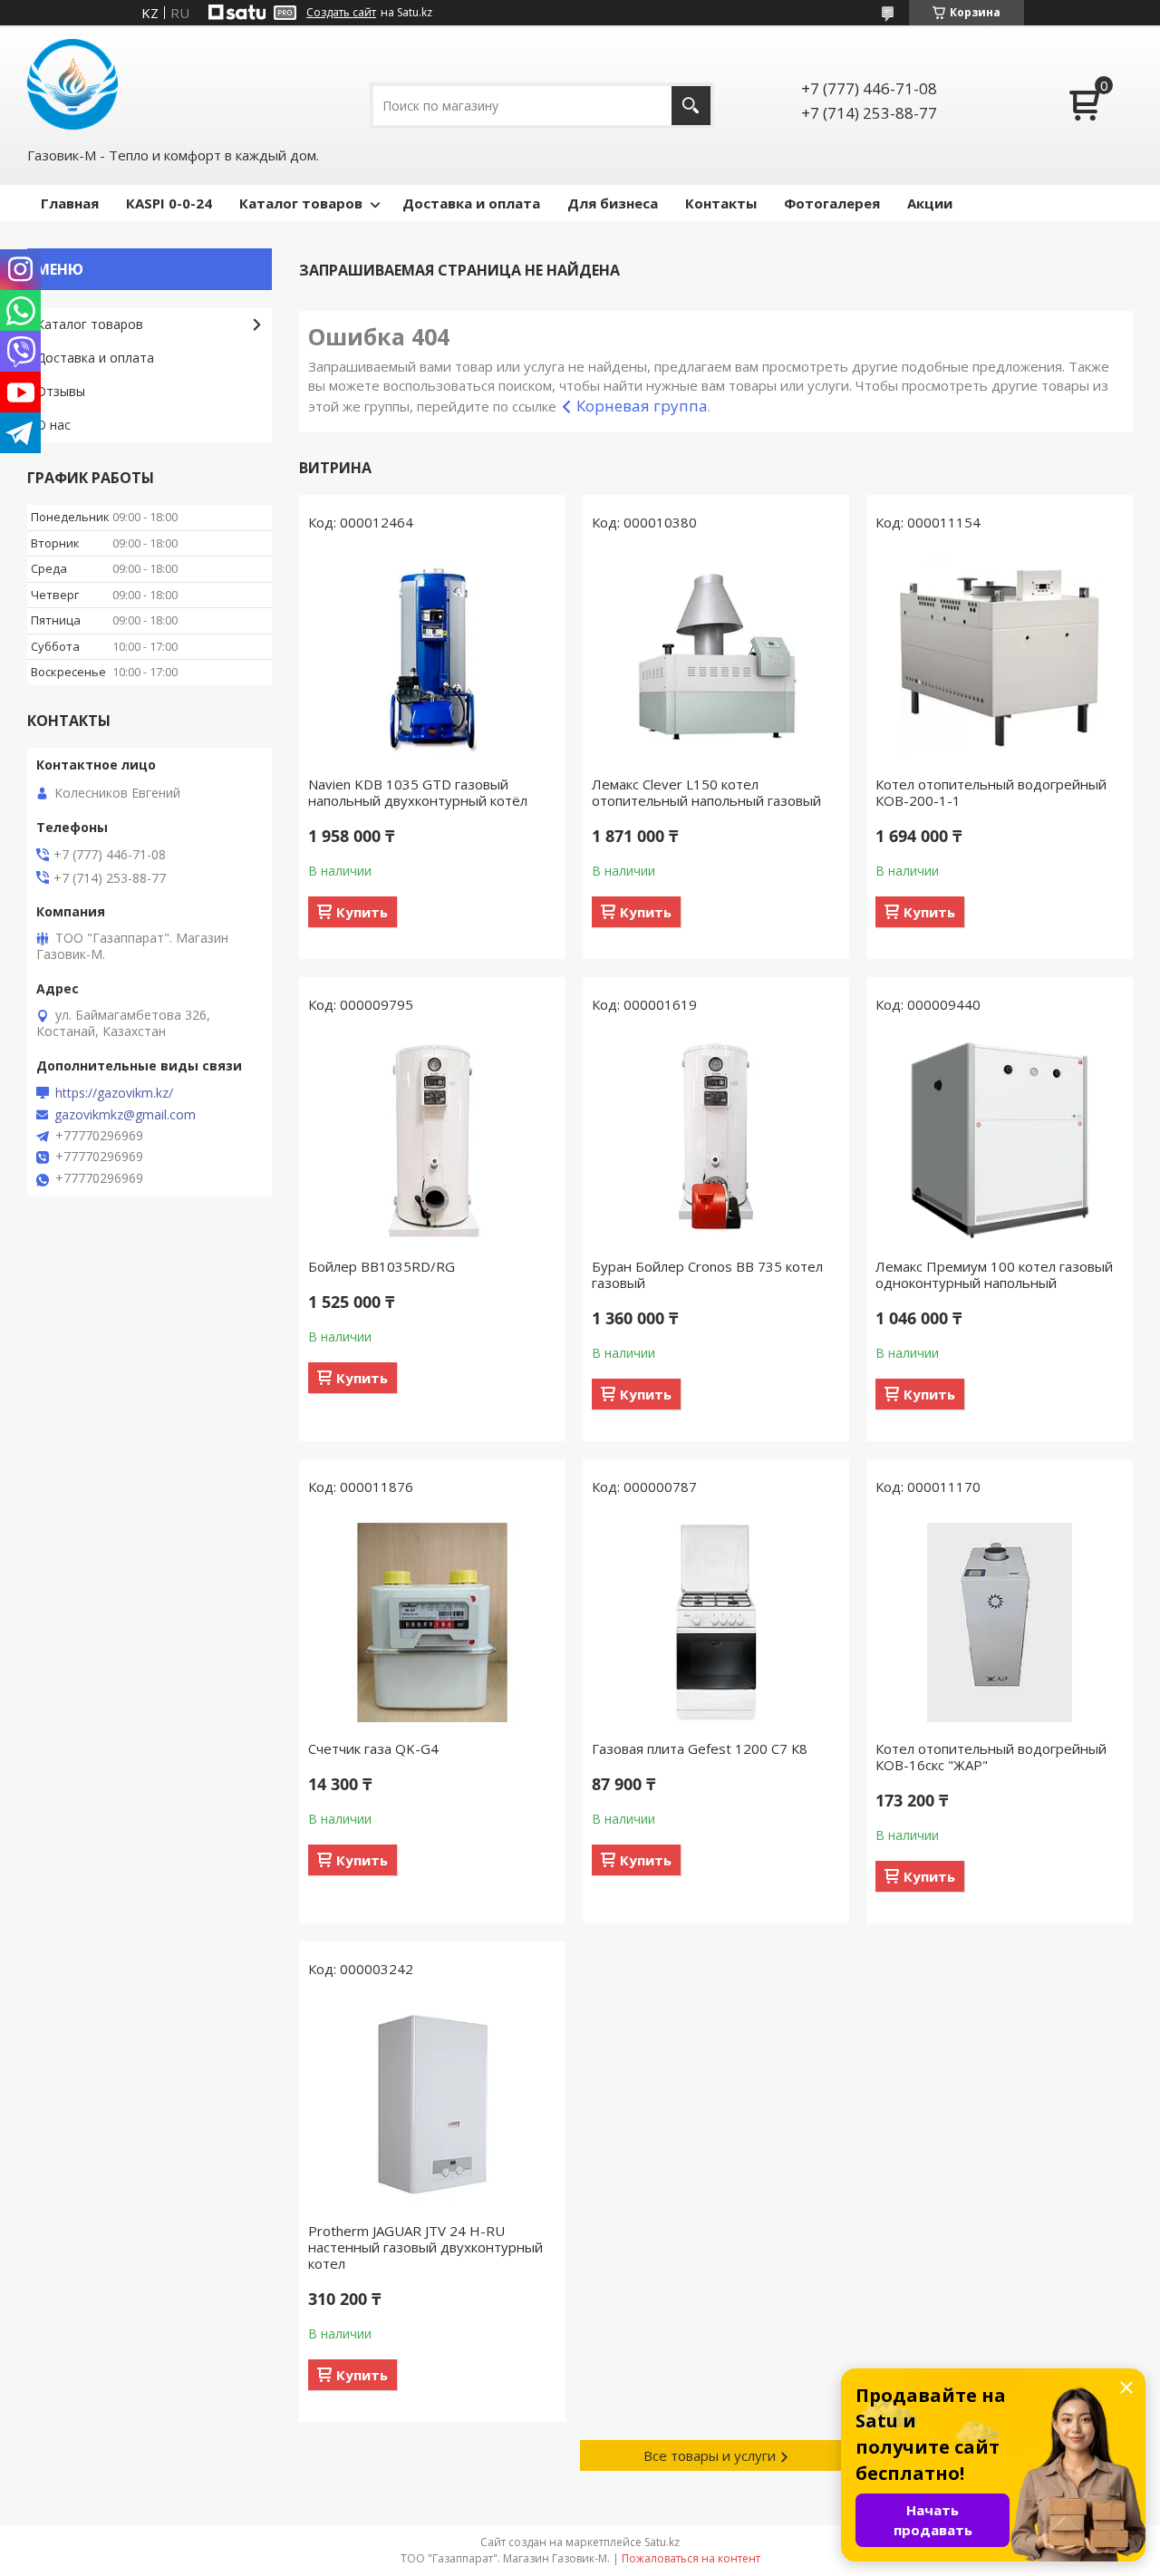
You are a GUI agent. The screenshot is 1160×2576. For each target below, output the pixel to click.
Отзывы (61, 391)
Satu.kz (662, 2542)
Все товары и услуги (710, 2455)
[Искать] (691, 106)
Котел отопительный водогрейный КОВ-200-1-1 (991, 792)
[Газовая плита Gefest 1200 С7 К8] (716, 1622)
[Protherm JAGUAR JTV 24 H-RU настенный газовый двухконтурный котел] (432, 2105)
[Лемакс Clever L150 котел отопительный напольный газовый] (716, 658)
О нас (53, 425)
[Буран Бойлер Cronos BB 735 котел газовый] (716, 1140)
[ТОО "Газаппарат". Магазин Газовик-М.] (72, 84)
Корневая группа (642, 406)
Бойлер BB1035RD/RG (382, 1266)
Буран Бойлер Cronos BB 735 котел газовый (707, 1274)
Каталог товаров (301, 203)
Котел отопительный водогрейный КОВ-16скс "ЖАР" (991, 1757)
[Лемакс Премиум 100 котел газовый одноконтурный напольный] (1000, 1140)
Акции (930, 203)
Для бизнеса (613, 203)
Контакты (721, 203)
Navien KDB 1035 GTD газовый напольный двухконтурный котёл (418, 792)
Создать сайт (341, 13)
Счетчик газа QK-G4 (373, 1748)
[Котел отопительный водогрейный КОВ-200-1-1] (1000, 658)
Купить (362, 912)
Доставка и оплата (471, 203)
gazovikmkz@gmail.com (125, 1115)
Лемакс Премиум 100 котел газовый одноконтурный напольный (994, 1274)
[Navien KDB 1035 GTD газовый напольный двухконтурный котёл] (432, 658)
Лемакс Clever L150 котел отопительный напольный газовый (706, 792)
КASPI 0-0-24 (169, 203)
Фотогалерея (832, 203)
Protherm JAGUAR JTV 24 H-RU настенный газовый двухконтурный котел (425, 2247)
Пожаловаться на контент (691, 2558)
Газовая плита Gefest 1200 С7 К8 (700, 1748)
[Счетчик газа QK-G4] (432, 1622)
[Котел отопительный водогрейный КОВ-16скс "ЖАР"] (1000, 1622)
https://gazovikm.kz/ (114, 1093)
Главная (70, 203)
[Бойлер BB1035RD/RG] (432, 1140)
